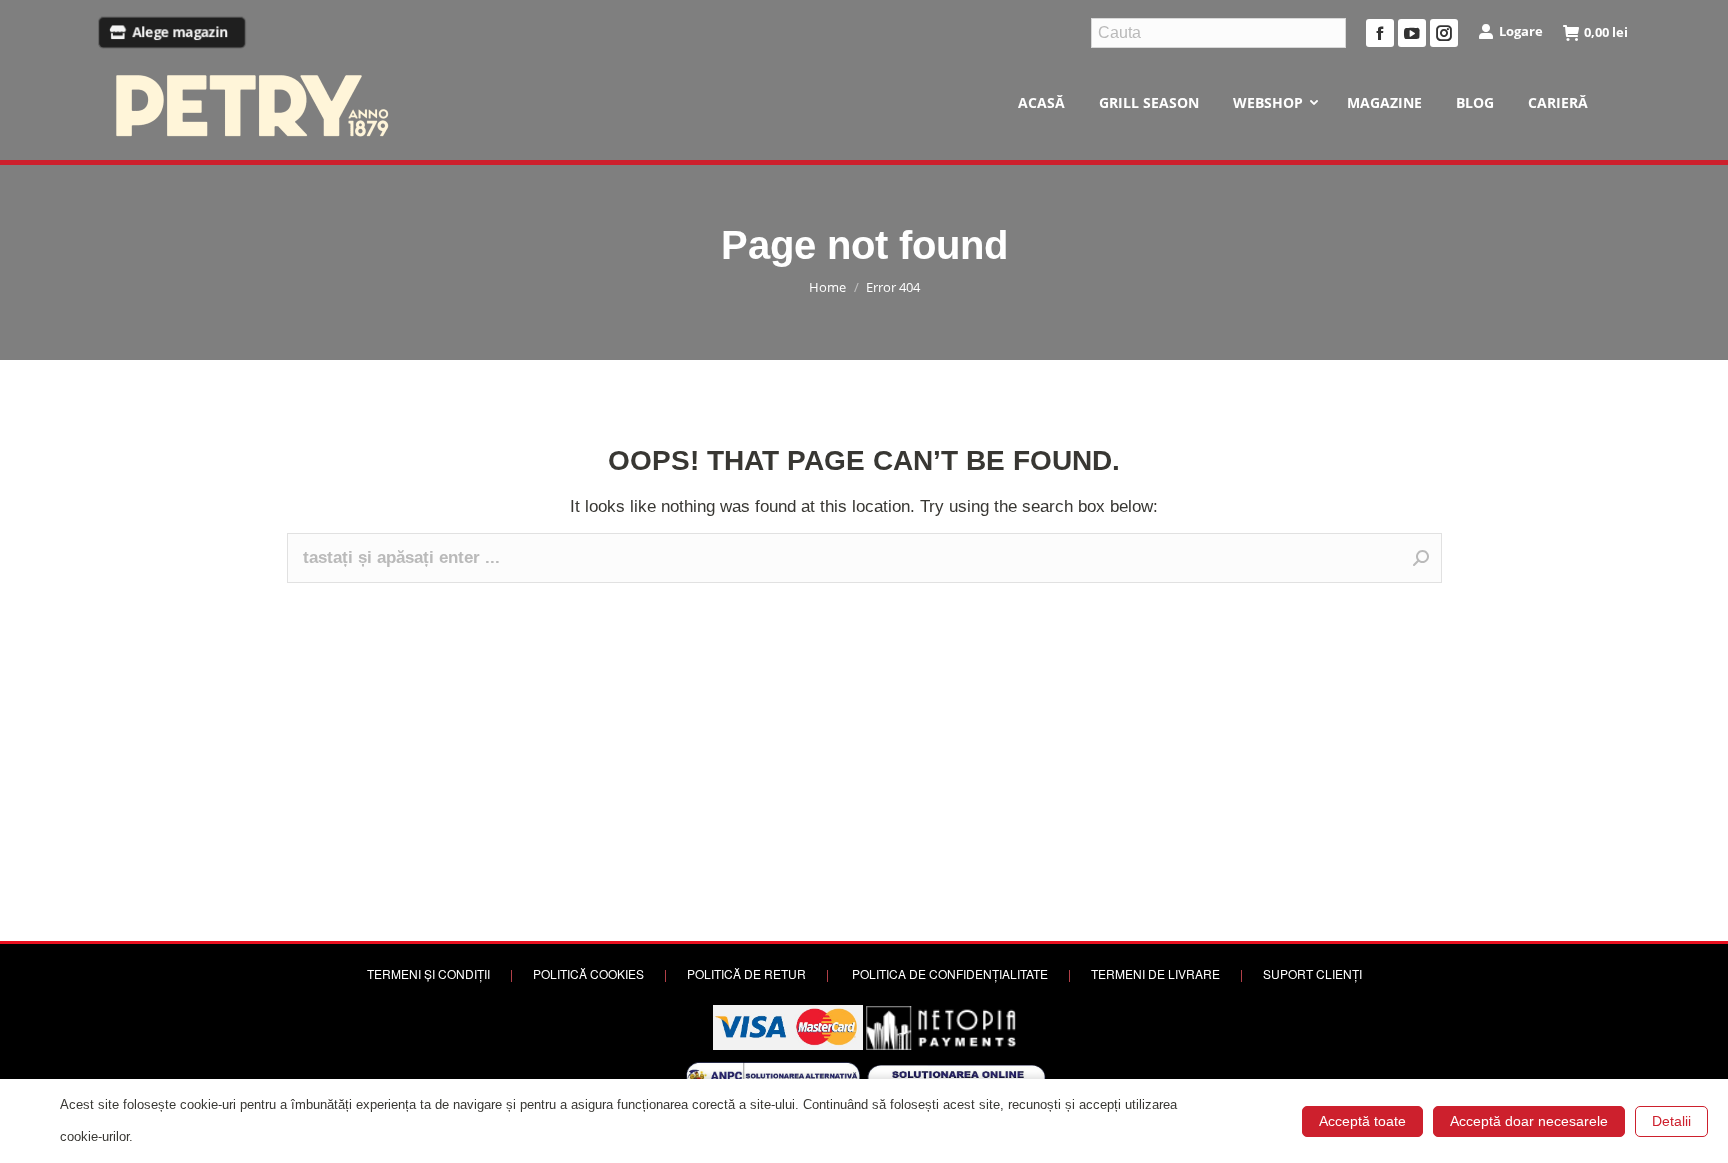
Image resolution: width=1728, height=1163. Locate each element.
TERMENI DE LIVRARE (1155, 973)
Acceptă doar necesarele (1529, 1121)
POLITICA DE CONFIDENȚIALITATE (950, 973)
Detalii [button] (1671, 1121)
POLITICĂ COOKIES (588, 973)
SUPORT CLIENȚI (1312, 973)
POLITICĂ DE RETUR (746, 973)
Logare (1521, 31)
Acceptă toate (1362, 1121)
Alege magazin (180, 32)
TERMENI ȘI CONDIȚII (428, 973)
